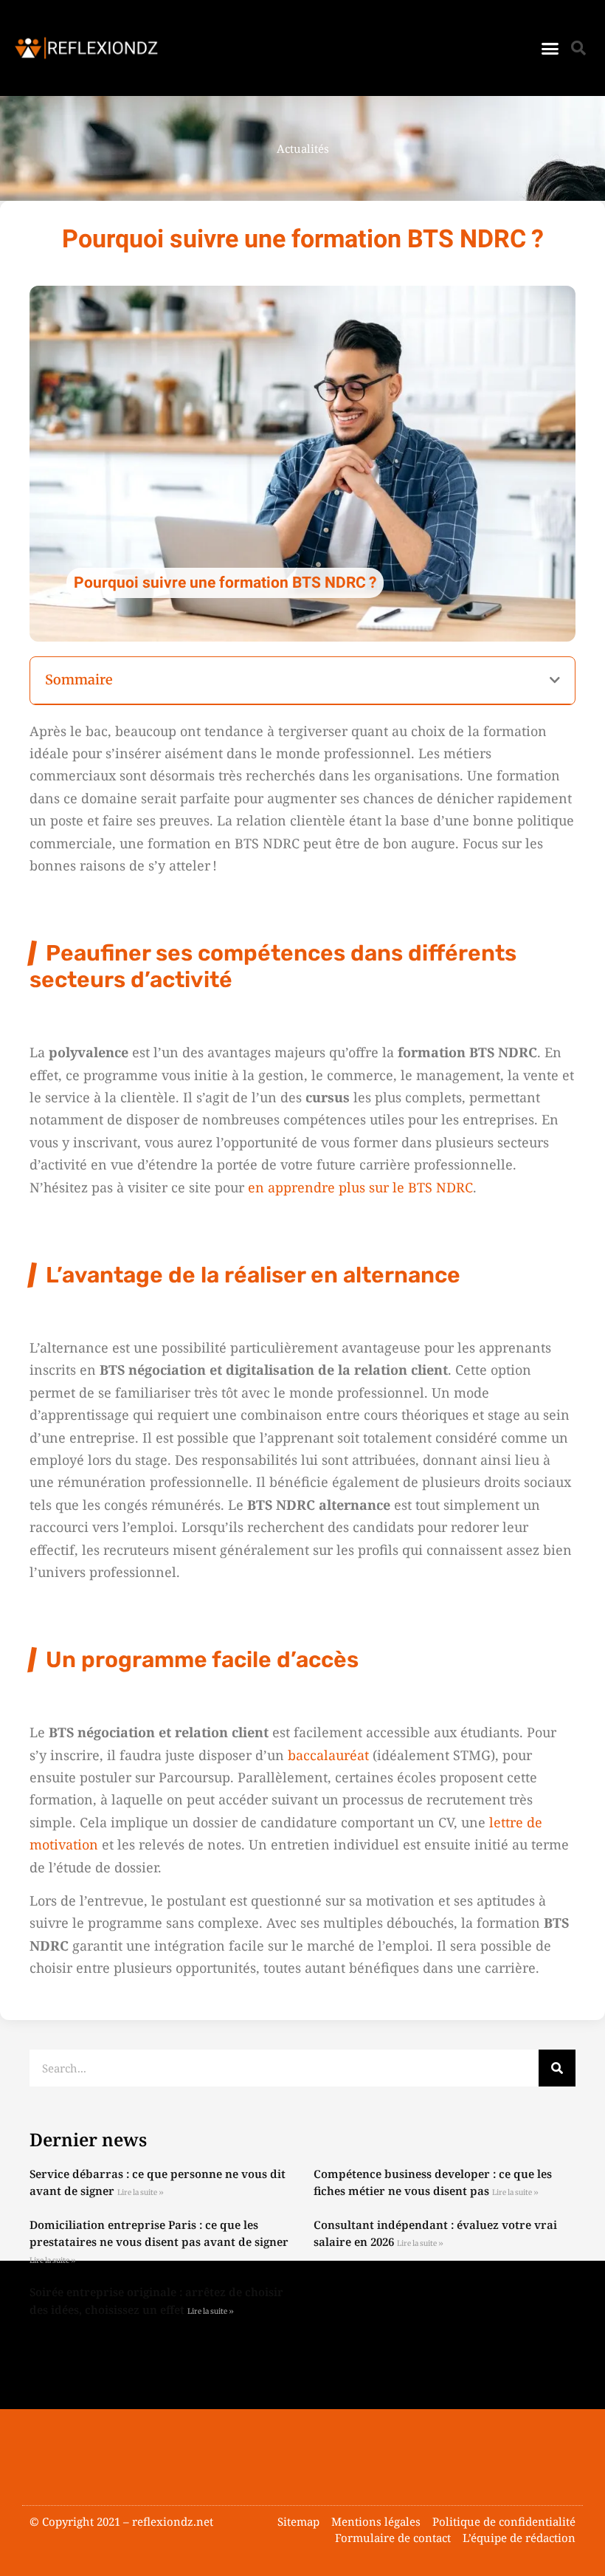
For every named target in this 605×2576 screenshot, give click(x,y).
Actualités (303, 148)
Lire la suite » (141, 2192)
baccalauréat (328, 1755)
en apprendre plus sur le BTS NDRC (360, 1187)
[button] (550, 48)
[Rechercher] (557, 2068)
